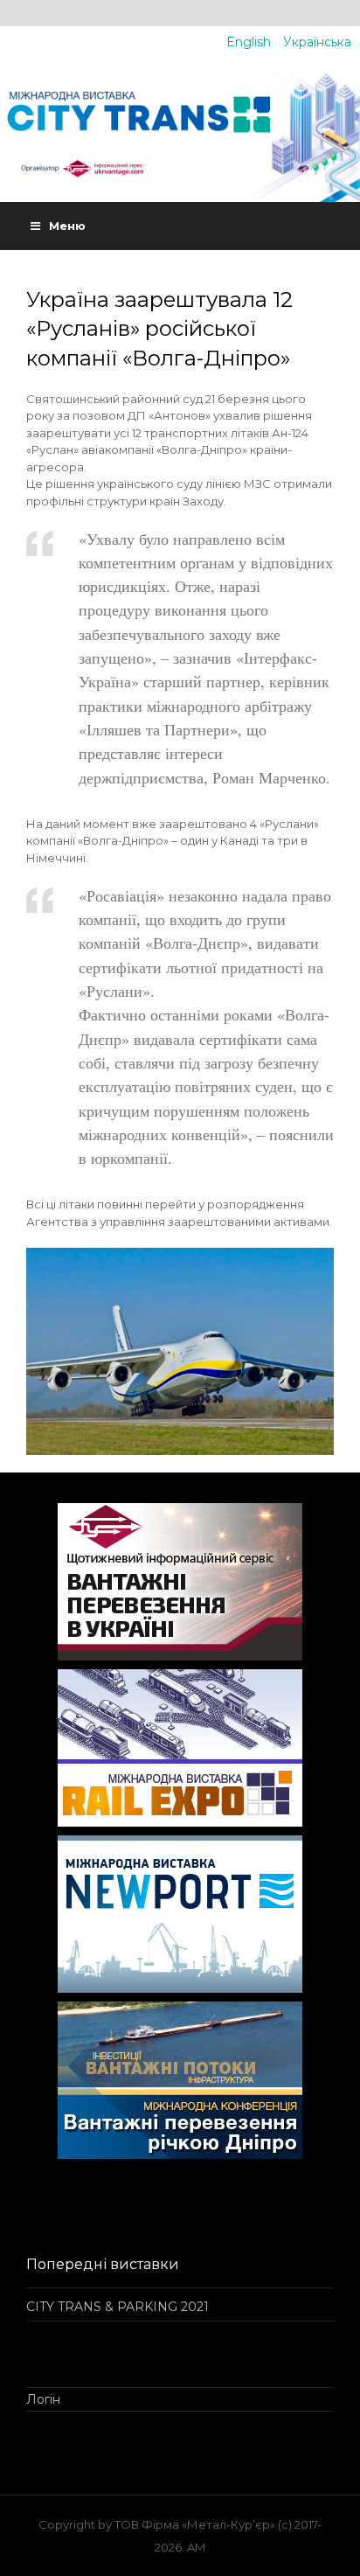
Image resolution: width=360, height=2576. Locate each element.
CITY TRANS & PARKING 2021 (118, 2307)
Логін (43, 2399)
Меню (67, 226)
